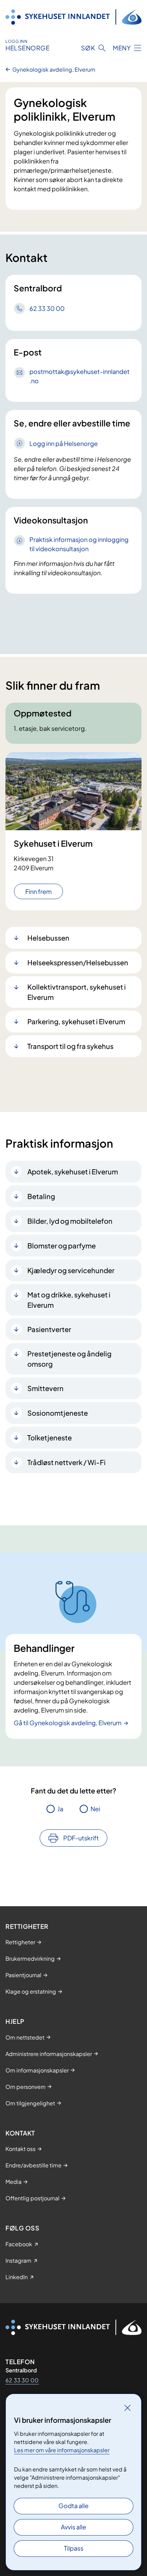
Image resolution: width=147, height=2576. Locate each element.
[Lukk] (128, 2408)
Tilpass (74, 2548)
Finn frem (38, 891)
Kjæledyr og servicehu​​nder (71, 1270)
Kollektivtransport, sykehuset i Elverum (77, 992)
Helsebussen (48, 938)
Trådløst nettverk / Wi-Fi (66, 1462)
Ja (60, 1809)
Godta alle (73, 2506)
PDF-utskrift (81, 1838)
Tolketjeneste (50, 1437)
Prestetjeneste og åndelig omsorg (69, 1359)
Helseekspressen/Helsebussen (78, 962)
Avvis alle (73, 2527)
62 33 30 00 (22, 2380)
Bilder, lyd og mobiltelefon (70, 1221)
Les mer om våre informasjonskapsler (62, 2450)
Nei (95, 1809)
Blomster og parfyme (62, 1245)
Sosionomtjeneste (58, 1413)
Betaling (41, 1196)
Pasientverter (49, 1329)
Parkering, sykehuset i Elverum (76, 1021)
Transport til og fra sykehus (70, 1046)
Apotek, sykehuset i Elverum (73, 1171)
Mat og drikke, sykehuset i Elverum (69, 1300)
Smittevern (45, 1388)
